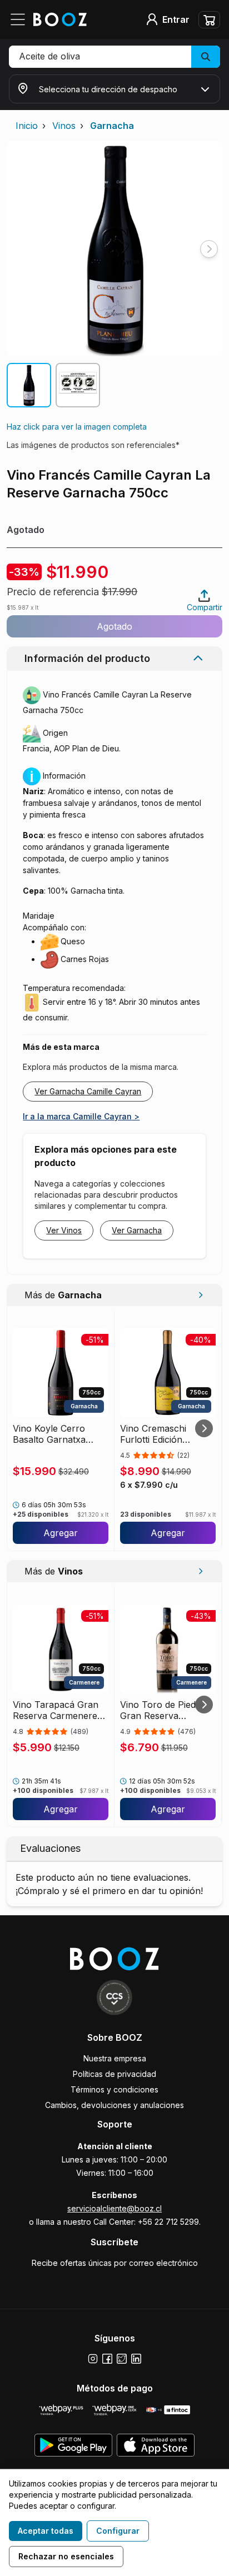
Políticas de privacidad (114, 2074)
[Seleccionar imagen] (29, 385)
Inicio (27, 126)
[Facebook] (107, 2359)
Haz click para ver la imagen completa (77, 427)
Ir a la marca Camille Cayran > (81, 1116)
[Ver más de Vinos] (200, 1571)
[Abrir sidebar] (21, 19)
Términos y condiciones (114, 2089)
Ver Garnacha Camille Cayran (88, 1091)
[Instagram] (93, 2359)
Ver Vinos (64, 1230)
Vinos (64, 126)
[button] (114, 57)
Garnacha (112, 126)
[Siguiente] (204, 1428)
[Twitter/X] (122, 2359)
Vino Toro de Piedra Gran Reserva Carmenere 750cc (162, 1710)
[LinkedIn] (136, 2359)
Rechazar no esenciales (66, 2556)
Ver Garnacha (137, 1230)
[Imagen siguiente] (209, 249)
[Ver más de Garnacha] (200, 1295)
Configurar (118, 2531)
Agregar (61, 1533)
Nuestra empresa (115, 2058)
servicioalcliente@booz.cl (114, 2208)
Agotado (114, 626)
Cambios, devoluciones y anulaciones (114, 2105)
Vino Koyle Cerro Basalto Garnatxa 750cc (49, 1434)
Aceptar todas (46, 2531)
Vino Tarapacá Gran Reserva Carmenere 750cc (56, 1710)
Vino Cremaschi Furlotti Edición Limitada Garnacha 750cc (159, 1434)
